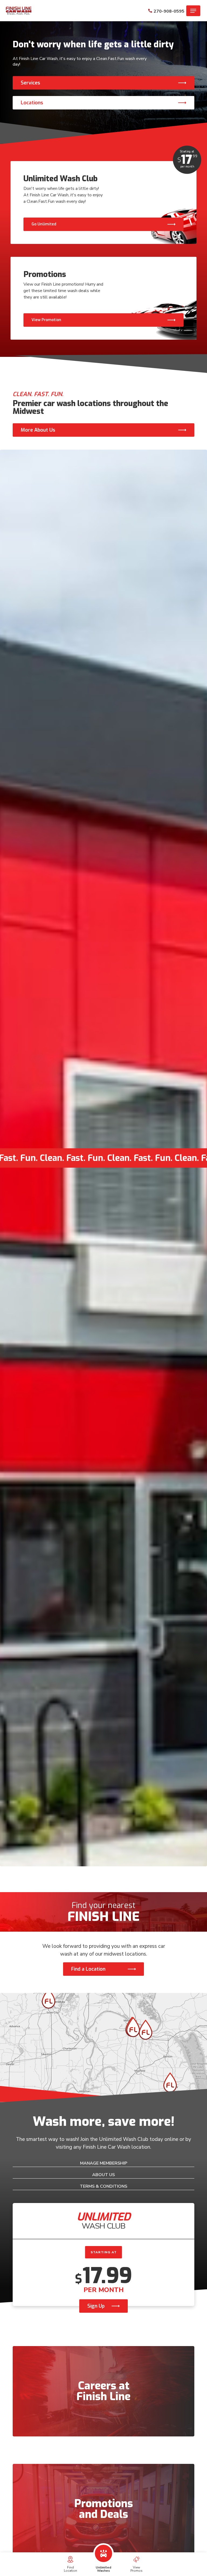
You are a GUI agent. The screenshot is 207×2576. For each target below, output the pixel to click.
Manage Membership (104, 2163)
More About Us (38, 430)
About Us (103, 2175)
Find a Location (88, 1969)
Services (30, 83)
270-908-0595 (169, 11)
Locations (32, 103)
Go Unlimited (44, 224)
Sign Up (96, 2306)
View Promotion (46, 320)
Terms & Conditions (103, 2186)
